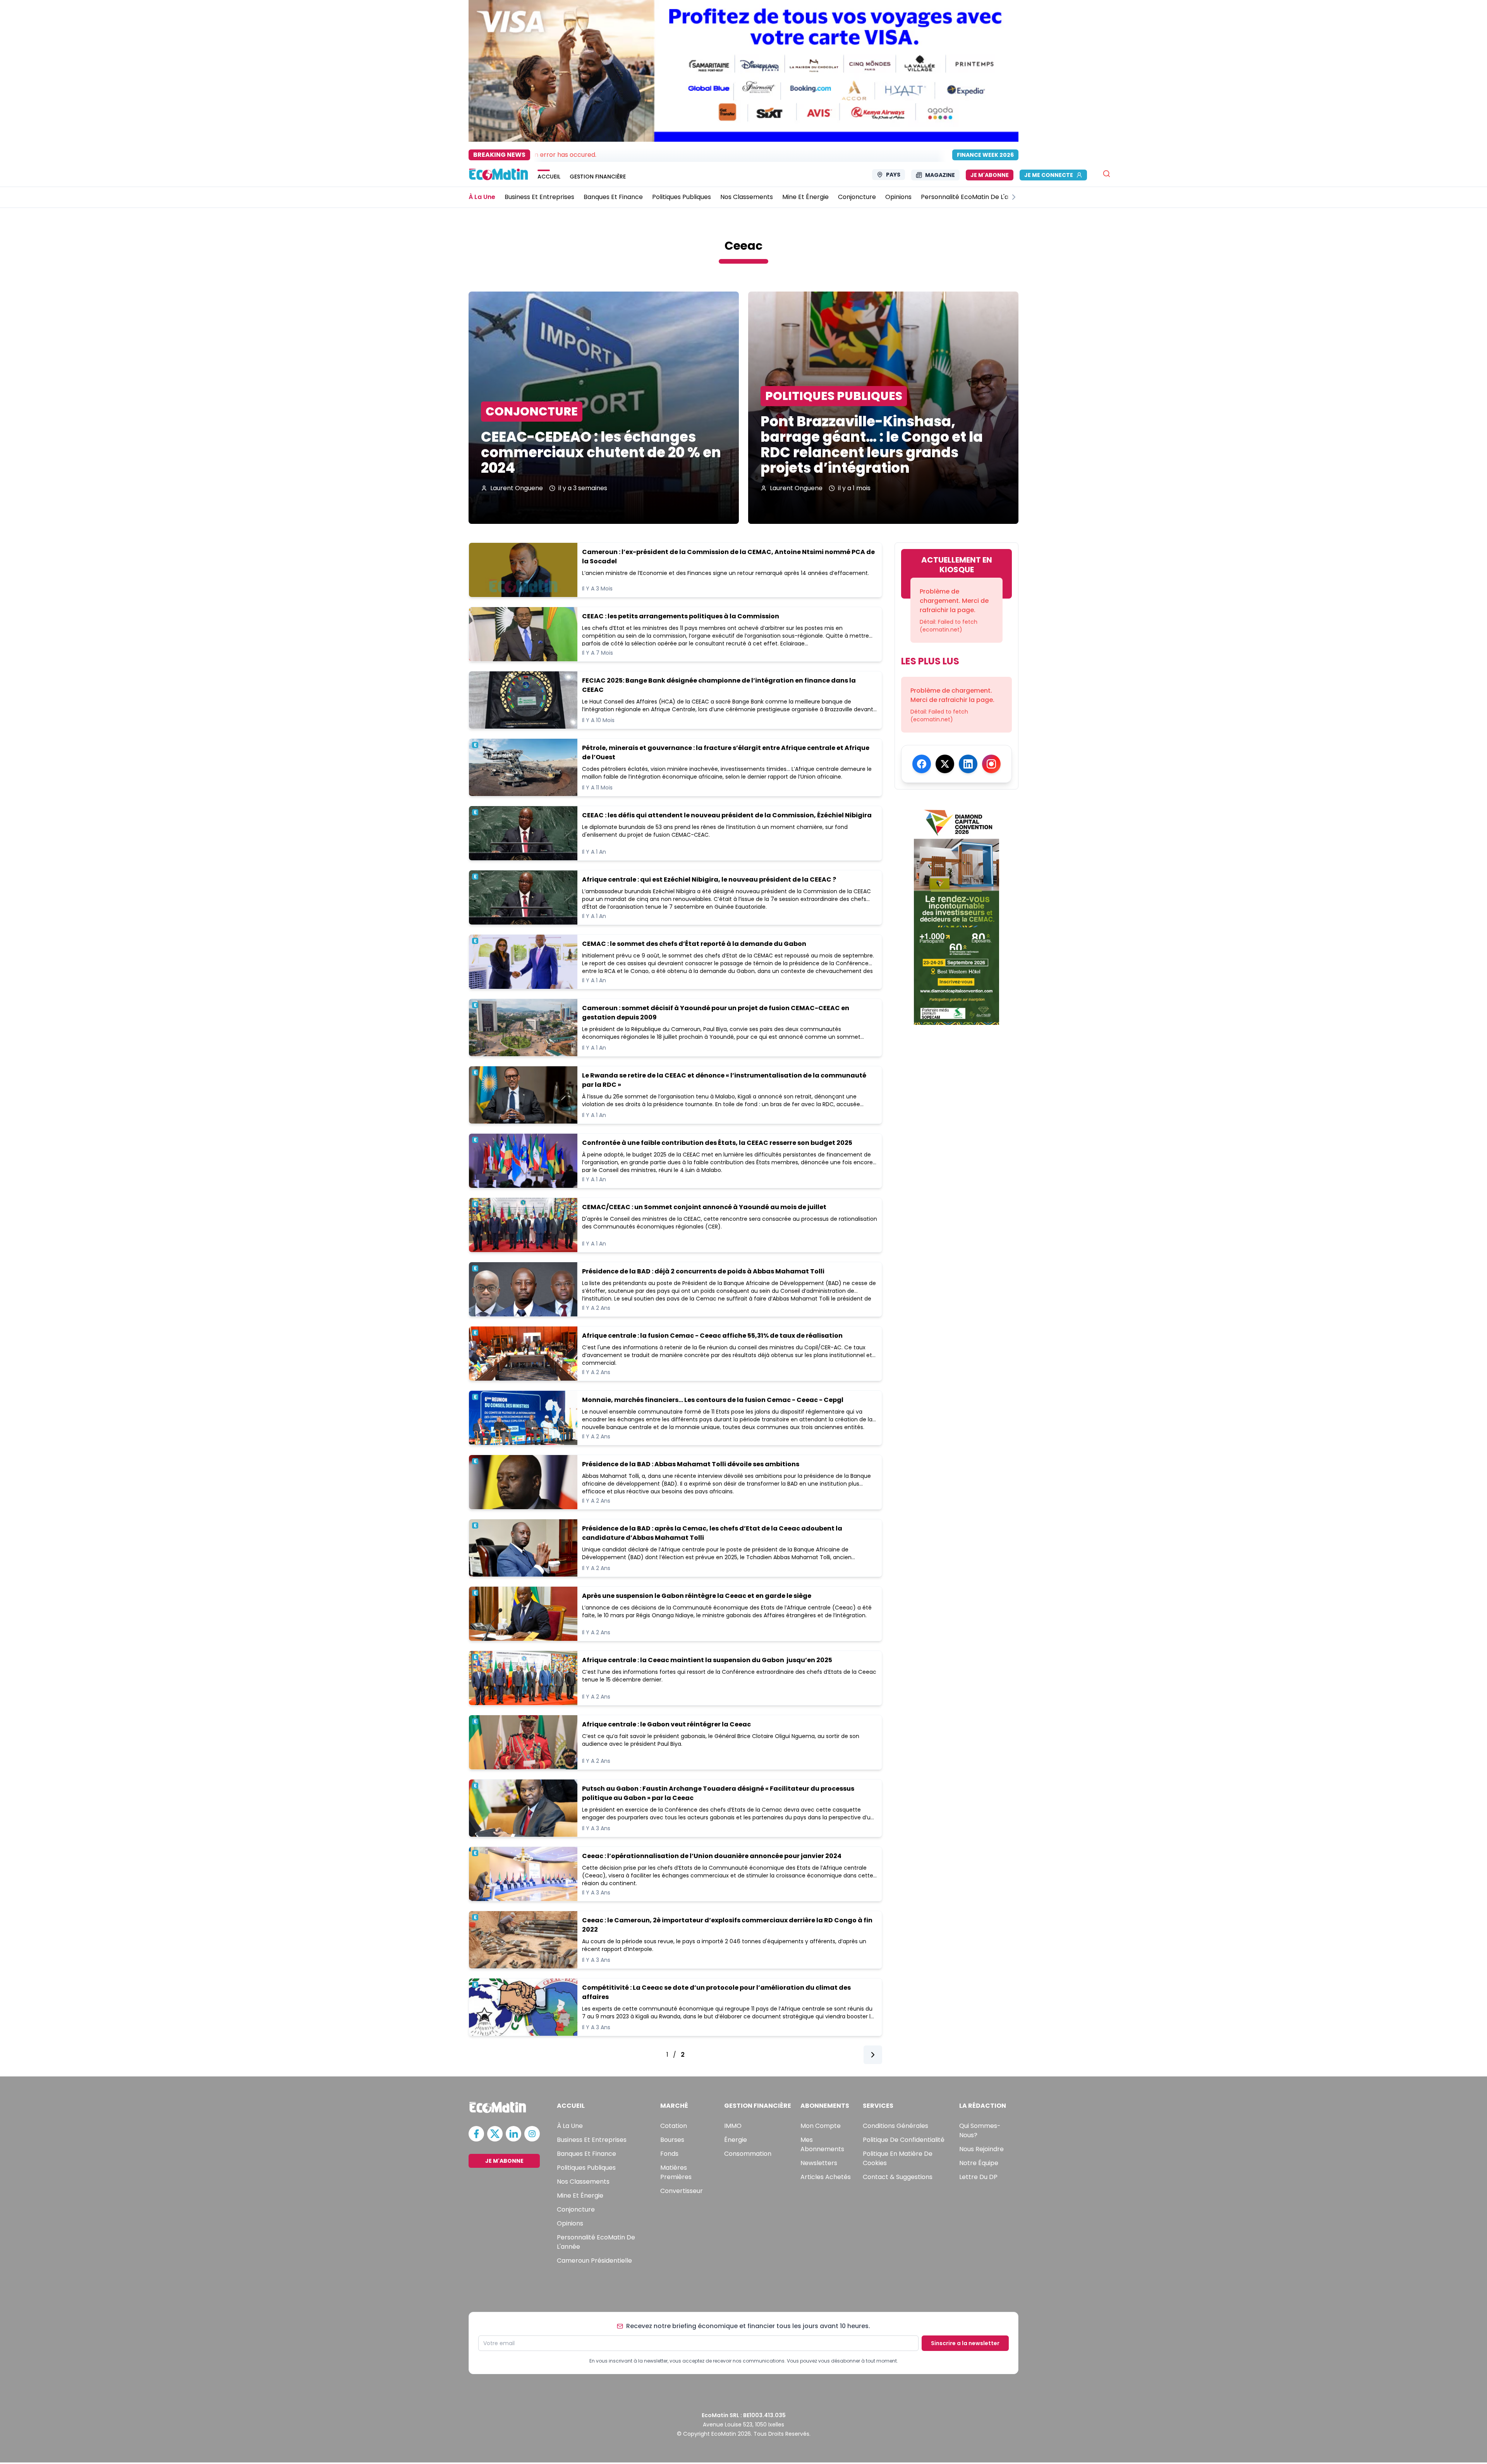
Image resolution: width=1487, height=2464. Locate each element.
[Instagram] (991, 764)
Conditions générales (895, 2126)
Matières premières (676, 2172)
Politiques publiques (586, 2168)
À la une (570, 2126)
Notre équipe (979, 2163)
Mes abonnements (822, 2144)
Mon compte (821, 2126)
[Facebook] (922, 764)
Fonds (669, 2154)
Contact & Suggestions (898, 2177)
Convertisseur (682, 2191)
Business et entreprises (592, 2140)
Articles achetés (826, 2177)
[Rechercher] (1107, 174)
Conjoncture (576, 2209)
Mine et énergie (580, 2195)
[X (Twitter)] (945, 764)
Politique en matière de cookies (898, 2158)
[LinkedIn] (968, 764)
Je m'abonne (990, 175)
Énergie (736, 2140)
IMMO (733, 2126)
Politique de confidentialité (904, 2140)
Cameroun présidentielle (594, 2261)
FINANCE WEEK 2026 (985, 155)
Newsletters (819, 2163)
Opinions (570, 2223)
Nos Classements (583, 2182)
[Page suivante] (873, 2057)
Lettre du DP (978, 2177)
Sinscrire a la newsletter (965, 2343)
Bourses (672, 2140)
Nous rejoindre (981, 2149)
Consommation (748, 2154)
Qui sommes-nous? (980, 2130)
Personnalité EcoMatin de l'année (596, 2242)
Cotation (674, 2126)
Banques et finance (586, 2154)
